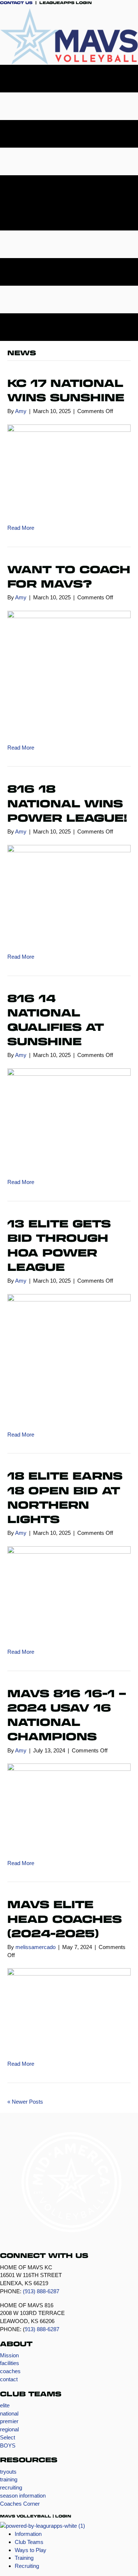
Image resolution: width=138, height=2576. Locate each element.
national (9, 2413)
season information (23, 2496)
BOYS (8, 2445)
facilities (10, 2363)
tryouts (8, 2472)
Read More (21, 528)
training (9, 2479)
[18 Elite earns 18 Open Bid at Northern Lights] (69, 1592)
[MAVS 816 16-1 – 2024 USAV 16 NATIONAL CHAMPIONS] (69, 1806)
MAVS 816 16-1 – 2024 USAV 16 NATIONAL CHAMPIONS (67, 1715)
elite (5, 2405)
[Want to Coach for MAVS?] (69, 672)
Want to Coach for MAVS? (69, 576)
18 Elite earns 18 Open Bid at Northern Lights (65, 1497)
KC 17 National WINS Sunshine (66, 390)
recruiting (11, 2487)
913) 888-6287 (42, 2329)
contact (9, 2379)
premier (9, 2421)
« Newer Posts (25, 2102)
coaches (10, 2371)
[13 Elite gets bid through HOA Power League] (69, 1357)
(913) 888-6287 (41, 2291)
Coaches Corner (20, 2504)
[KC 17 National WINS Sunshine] (69, 469)
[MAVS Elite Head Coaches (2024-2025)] (69, 2009)
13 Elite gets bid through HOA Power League (59, 1245)
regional (9, 2429)
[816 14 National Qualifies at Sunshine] (69, 1118)
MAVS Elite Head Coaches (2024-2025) (65, 1918)
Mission (9, 2355)
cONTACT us (16, 3)
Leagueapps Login (65, 3)
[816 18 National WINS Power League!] (69, 894)
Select (8, 2437)
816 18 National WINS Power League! (67, 803)
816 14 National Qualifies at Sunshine (56, 1020)
